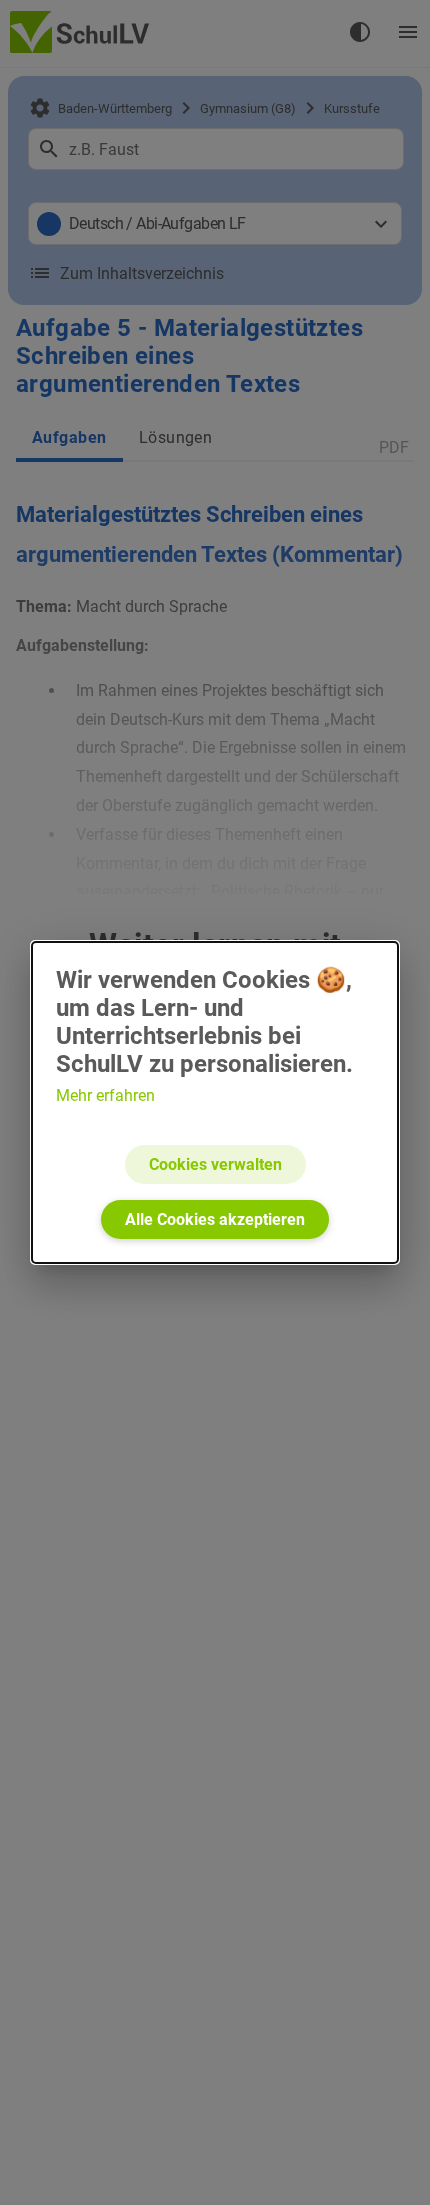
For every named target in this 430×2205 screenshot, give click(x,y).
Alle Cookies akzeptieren (215, 1219)
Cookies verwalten (215, 1164)
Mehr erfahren (105, 1095)
